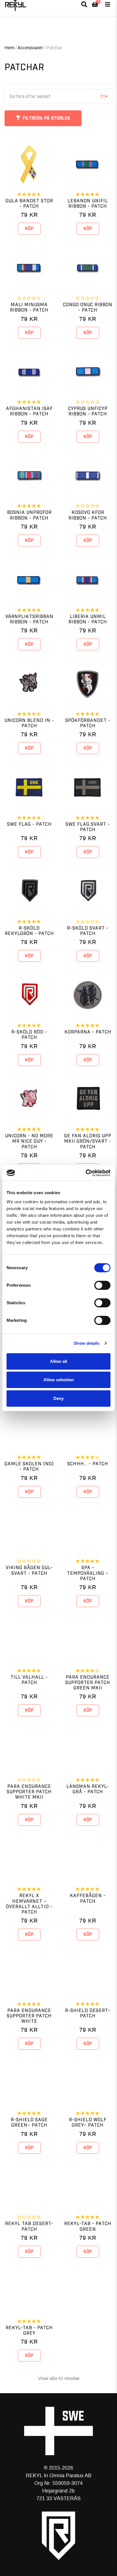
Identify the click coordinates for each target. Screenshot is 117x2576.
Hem (9, 48)
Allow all (58, 1361)
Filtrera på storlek (46, 118)
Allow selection (59, 1380)
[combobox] (58, 96)
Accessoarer (30, 48)
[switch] (102, 1285)
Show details (86, 1343)
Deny (58, 1398)
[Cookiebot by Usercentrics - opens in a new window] (86, 1173)
